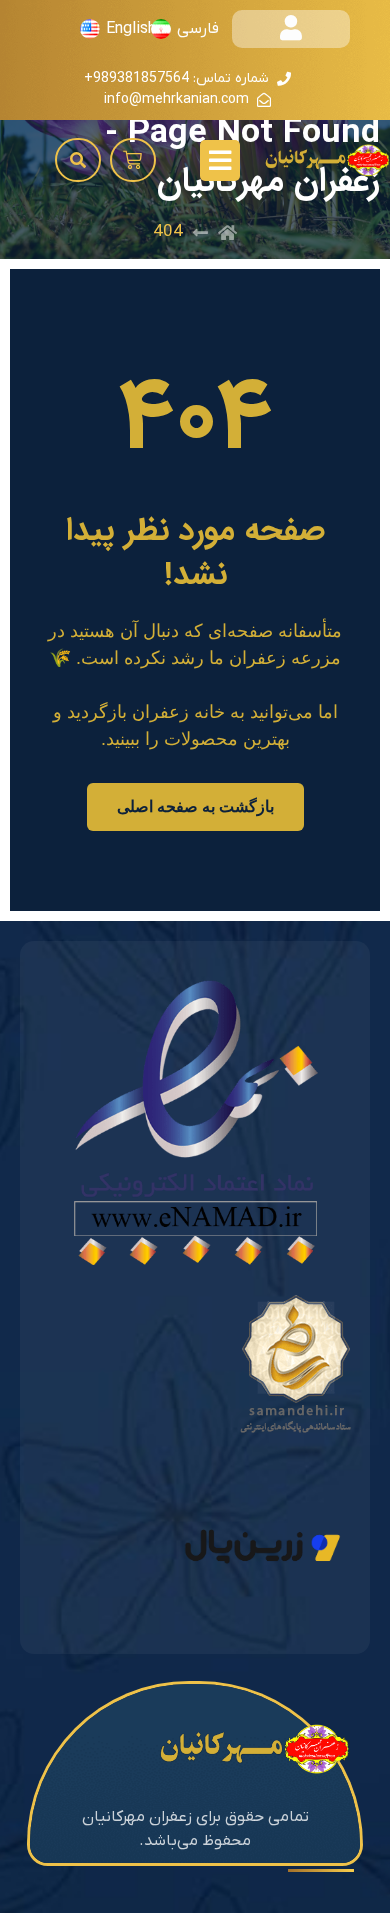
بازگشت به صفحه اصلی (195, 806)
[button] (133, 160)
